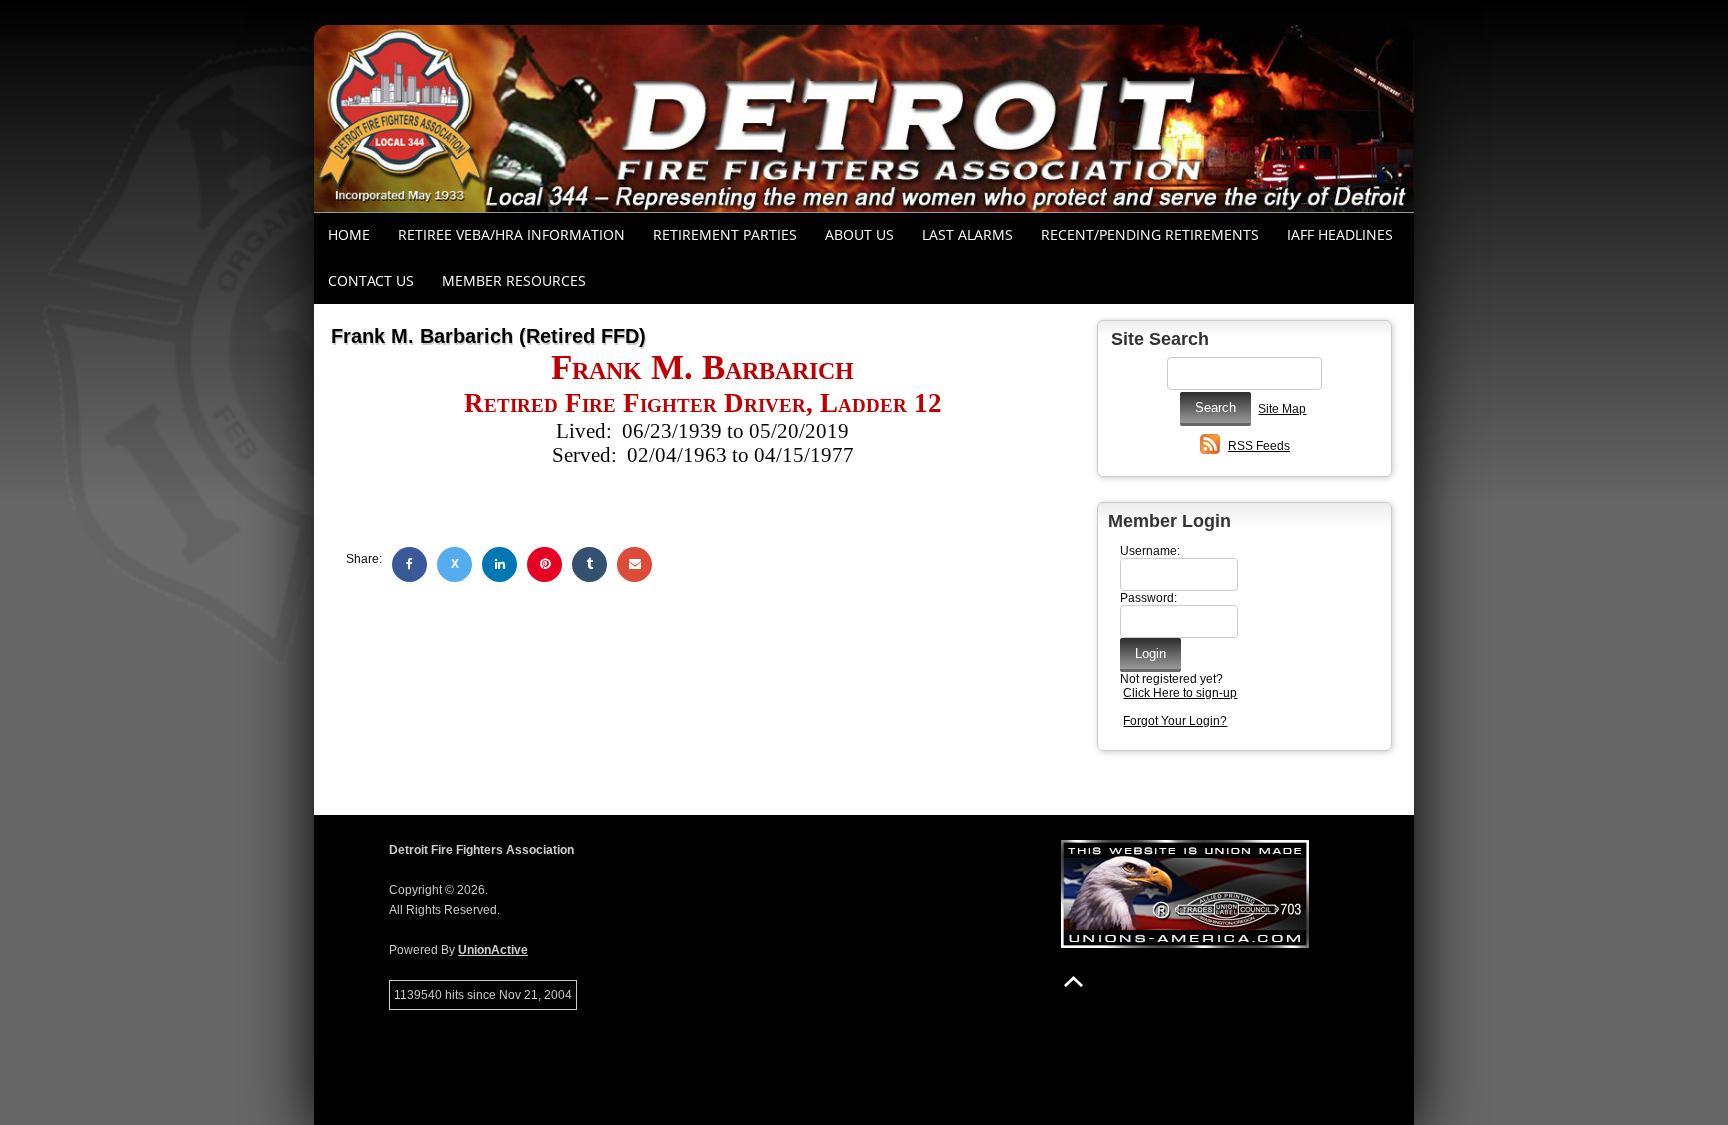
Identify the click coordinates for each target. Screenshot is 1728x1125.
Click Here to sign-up (1180, 693)
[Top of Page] (1073, 981)
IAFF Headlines (1340, 234)
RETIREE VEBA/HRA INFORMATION (511, 234)
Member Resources (514, 280)
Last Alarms (967, 234)
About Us (859, 234)
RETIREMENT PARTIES (725, 234)
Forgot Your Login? (1175, 721)
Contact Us (371, 280)
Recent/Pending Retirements (1150, 234)
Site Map (1282, 409)
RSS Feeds (1259, 446)
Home (349, 234)
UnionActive (493, 950)
